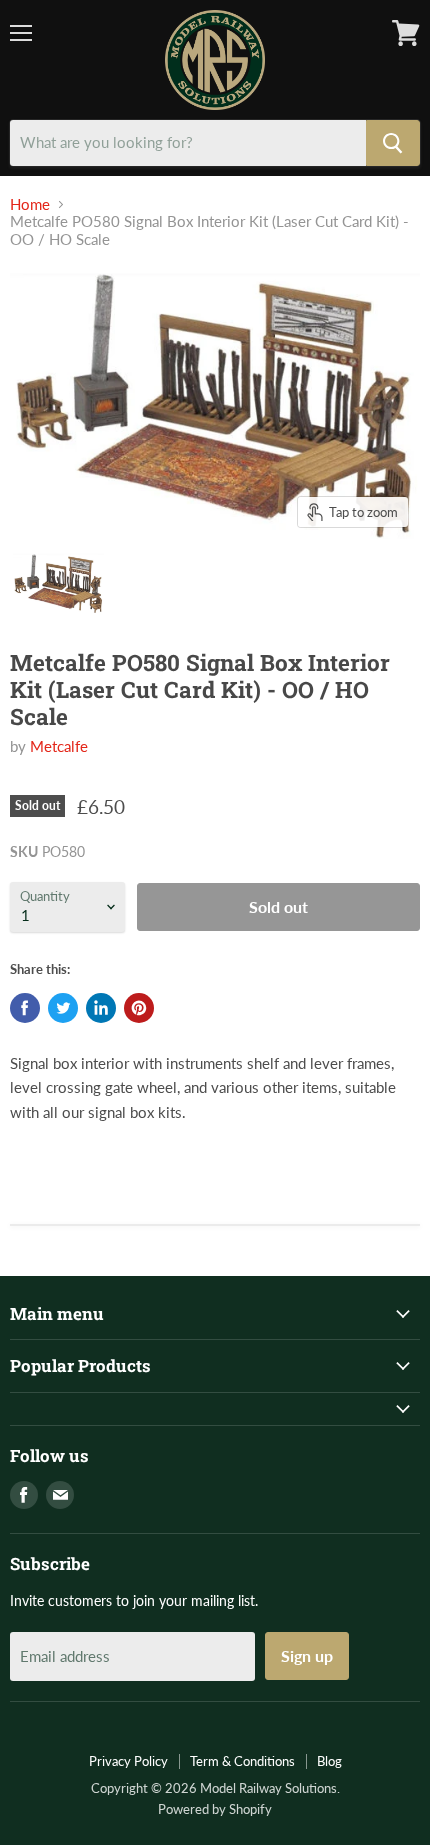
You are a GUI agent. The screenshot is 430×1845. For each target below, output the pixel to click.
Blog (329, 1761)
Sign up (307, 1655)
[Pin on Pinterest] (139, 1008)
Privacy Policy (128, 1761)
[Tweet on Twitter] (63, 1008)
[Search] (393, 143)
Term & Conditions (242, 1761)
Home (30, 204)
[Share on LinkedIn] (101, 1008)
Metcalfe (59, 746)
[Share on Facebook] (25, 1008)
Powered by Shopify (215, 1809)
